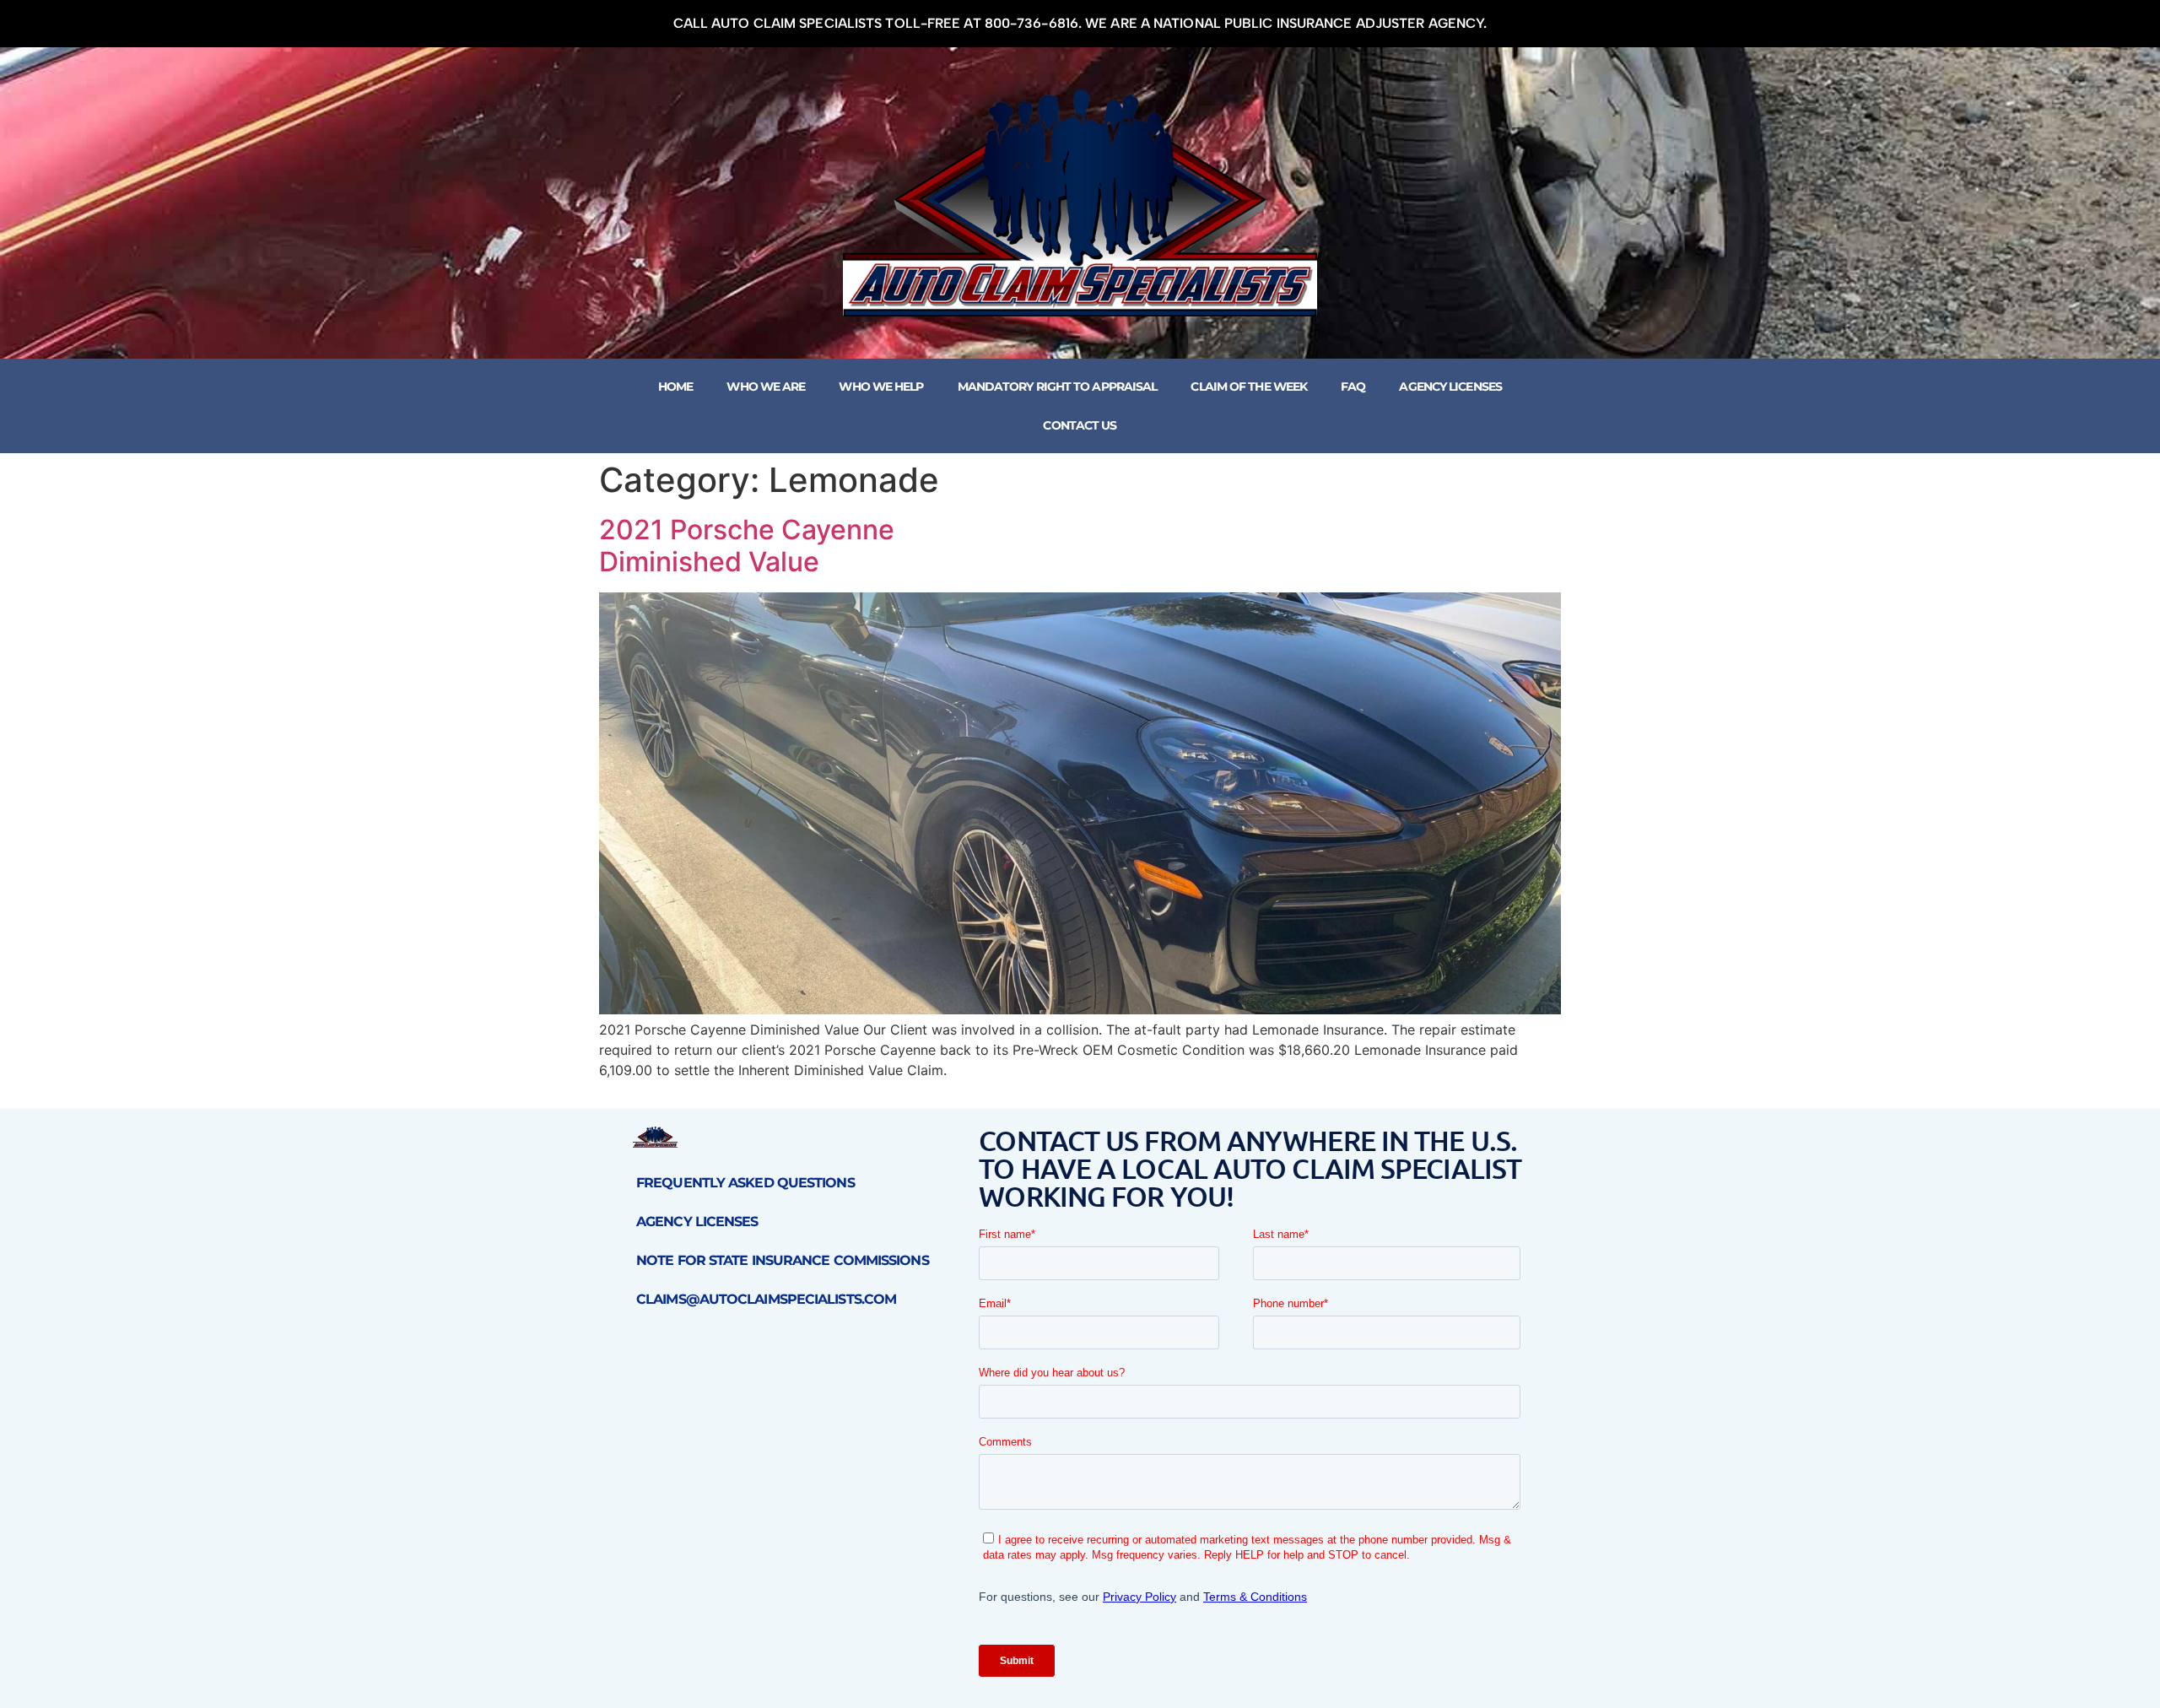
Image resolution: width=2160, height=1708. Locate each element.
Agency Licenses (1450, 386)
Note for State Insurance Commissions (783, 1260)
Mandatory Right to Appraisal (1058, 386)
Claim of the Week (1249, 386)
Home (675, 386)
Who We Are (766, 386)
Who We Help (881, 386)
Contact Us (1080, 425)
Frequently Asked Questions (745, 1183)
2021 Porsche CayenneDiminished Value (747, 546)
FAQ (1353, 386)
